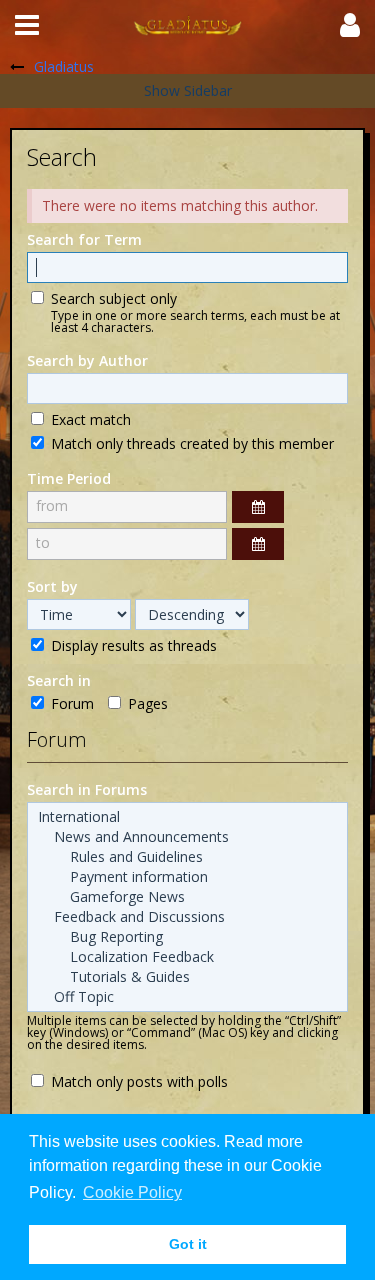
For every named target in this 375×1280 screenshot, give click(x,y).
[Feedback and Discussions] (187, 917)
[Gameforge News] (187, 897)
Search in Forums (87, 789)
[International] (187, 817)
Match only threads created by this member (190, 443)
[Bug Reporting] (187, 937)
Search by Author (87, 360)
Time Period (69, 478)
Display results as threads (132, 645)
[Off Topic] (187, 997)
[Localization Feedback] (187, 957)
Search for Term (84, 239)
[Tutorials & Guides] (187, 977)
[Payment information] (187, 877)
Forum (70, 703)
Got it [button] (188, 1244)
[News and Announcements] (187, 837)
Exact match (89, 419)
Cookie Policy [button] (132, 1192)
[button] (27, 25)
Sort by (52, 586)
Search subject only (112, 298)
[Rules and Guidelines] (187, 857)
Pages (146, 703)
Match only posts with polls (137, 1081)
